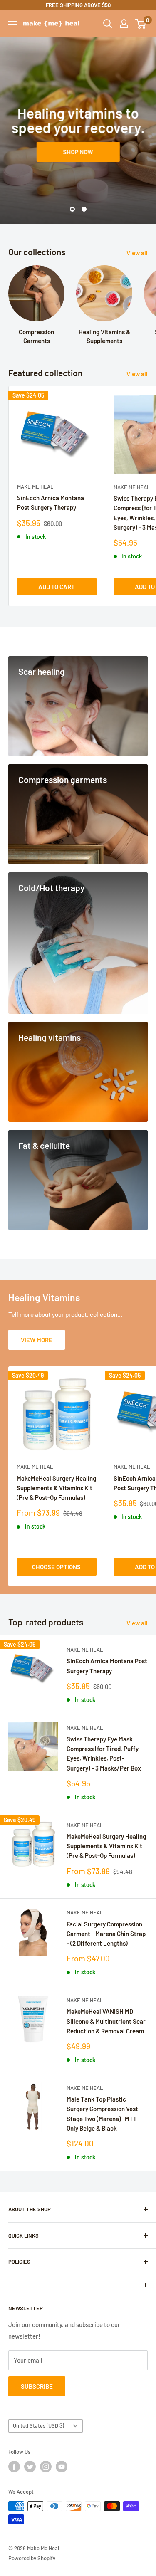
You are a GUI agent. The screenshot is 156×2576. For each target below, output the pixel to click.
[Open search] (108, 24)
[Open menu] (12, 24)
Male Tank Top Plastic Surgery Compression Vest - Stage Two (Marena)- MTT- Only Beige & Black (104, 2114)
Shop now (78, 152)
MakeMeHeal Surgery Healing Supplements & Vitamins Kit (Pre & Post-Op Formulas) (56, 1488)
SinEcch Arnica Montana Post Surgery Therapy (51, 503)
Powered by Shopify (32, 2558)
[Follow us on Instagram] (46, 2467)
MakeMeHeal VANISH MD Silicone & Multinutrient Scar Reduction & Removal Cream (106, 2021)
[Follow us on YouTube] (62, 2467)
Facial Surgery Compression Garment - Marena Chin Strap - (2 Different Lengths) (106, 1934)
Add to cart (57, 587)
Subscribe (37, 2386)
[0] (141, 24)
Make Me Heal (35, 487)
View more (37, 1340)
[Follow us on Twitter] (30, 2467)
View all (137, 253)
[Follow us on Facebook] (14, 2467)
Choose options (56, 1567)
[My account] (124, 24)
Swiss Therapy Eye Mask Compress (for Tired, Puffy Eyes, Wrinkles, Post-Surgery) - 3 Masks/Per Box (104, 1754)
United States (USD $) (38, 2425)
